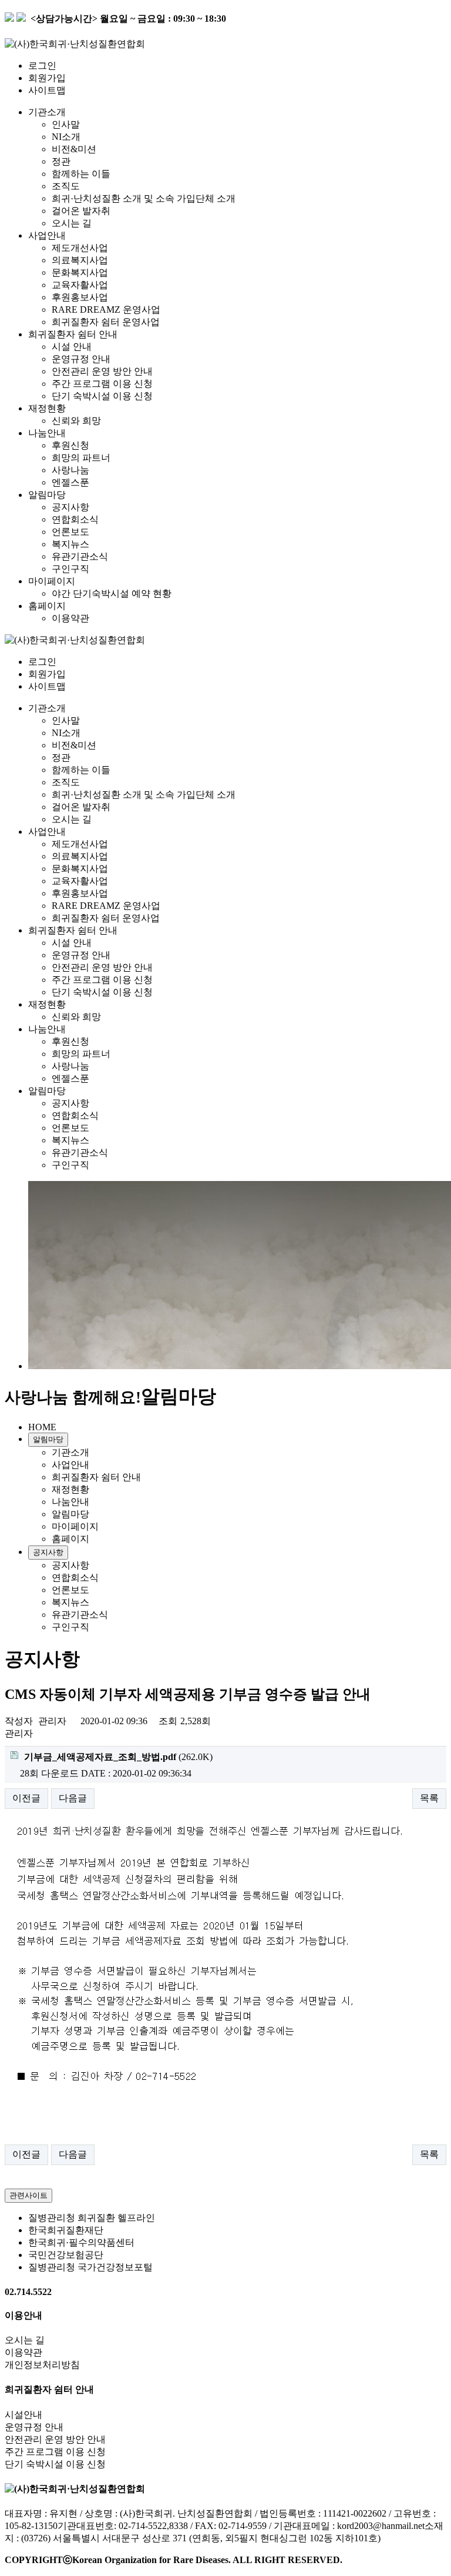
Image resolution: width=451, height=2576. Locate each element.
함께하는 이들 (81, 174)
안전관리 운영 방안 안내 (102, 371)
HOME (42, 1427)
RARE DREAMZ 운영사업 (106, 310)
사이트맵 (48, 90)
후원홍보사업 (80, 297)
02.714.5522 (28, 2292)
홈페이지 (47, 606)
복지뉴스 (70, 544)
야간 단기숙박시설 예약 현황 (112, 593)
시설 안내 (72, 347)
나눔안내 (47, 433)
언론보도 (70, 532)
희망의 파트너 (81, 458)
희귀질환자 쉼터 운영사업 (106, 322)
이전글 (26, 1798)
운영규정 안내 (81, 359)
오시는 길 (72, 223)
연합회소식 (75, 519)
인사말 (66, 124)
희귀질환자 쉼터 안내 (73, 334)
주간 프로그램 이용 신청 (102, 384)
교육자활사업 (80, 285)
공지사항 (70, 507)
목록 (429, 1798)
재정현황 (47, 408)
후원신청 (70, 445)
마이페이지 (52, 581)
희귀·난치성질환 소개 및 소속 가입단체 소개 (144, 198)
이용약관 (70, 618)
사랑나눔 (70, 470)
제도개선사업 (80, 248)
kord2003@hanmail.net (381, 2526)
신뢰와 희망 (76, 421)
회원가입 (47, 78)
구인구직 (70, 569)
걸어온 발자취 (81, 211)
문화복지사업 (80, 272)
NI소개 (66, 137)
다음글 (73, 1798)
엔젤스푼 (70, 482)
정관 (61, 161)
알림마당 (47, 495)
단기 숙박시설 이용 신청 (102, 396)
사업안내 (47, 235)
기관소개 (47, 112)
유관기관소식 (80, 556)
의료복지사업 (80, 260)
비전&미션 (74, 149)
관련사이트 (28, 2195)
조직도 (66, 186)
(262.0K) (118, 1757)
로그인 (42, 66)
